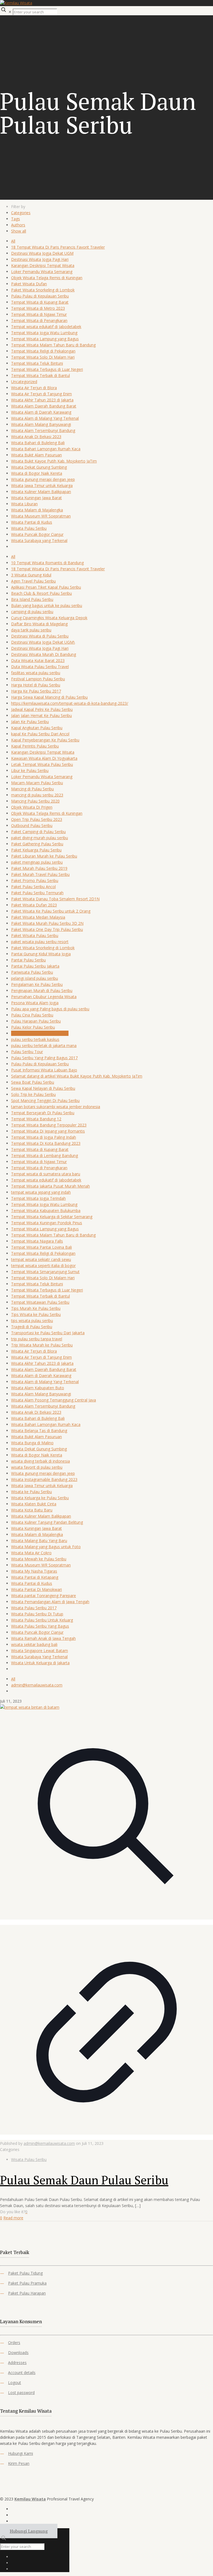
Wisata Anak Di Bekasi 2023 (36, 437)
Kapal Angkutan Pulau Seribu (37, 728)
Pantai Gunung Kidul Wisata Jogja (41, 954)
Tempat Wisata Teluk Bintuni (37, 363)
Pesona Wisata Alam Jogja (35, 1003)
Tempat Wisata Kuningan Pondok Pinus (47, 1223)
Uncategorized (24, 382)
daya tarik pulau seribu (31, 630)
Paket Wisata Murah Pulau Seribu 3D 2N (47, 923)
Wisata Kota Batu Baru (32, 1510)
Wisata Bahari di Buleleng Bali (38, 443)
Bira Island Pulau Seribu (32, 599)
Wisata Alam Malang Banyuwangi (41, 424)
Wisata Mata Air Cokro (31, 1553)
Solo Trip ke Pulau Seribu (33, 1094)
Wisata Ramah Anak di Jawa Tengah (43, 1638)
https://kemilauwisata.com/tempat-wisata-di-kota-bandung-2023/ (70, 703)
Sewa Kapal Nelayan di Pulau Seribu (43, 1088)
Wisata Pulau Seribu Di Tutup (37, 1614)
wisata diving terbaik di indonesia (40, 1461)
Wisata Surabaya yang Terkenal (39, 540)
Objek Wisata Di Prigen (32, 807)
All (13, 241)
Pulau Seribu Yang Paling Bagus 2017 (44, 1058)
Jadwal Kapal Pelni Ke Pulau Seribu (42, 709)
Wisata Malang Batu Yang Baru (39, 1541)
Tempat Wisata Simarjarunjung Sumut (45, 1272)
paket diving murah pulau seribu (40, 838)
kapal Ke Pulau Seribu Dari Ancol (40, 734)
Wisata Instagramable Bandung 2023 (44, 1479)
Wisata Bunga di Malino (32, 1443)
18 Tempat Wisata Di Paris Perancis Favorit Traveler (58, 247)
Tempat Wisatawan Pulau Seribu (40, 1302)
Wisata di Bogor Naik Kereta (37, 473)
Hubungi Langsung (29, 2531)
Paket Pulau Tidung (25, 2273)
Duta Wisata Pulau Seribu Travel (40, 667)
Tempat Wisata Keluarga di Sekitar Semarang (52, 1217)
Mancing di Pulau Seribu (32, 789)
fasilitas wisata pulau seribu (36, 673)
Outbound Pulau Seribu (32, 825)
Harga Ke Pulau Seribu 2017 (36, 691)
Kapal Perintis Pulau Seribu (35, 746)
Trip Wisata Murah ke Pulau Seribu (42, 1345)
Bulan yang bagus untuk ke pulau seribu (47, 605)
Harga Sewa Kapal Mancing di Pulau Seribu (49, 697)
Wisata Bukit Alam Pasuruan (36, 455)
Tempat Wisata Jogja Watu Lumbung (44, 333)
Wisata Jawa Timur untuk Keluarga (42, 485)
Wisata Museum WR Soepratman (41, 516)
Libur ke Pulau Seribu (30, 770)
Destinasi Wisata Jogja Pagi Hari (40, 259)
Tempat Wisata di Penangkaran (39, 320)
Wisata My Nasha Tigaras (34, 1571)
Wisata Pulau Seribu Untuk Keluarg (42, 1620)
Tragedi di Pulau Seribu (32, 1327)
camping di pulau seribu (32, 612)
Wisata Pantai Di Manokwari (36, 1589)
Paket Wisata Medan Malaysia (38, 917)
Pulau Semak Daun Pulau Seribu (40, 1033)
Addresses (17, 2363)
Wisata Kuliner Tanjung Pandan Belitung (47, 1522)
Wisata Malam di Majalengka (37, 510)
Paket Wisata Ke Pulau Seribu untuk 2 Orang (51, 911)
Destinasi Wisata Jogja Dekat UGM (42, 253)
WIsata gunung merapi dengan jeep (43, 479)
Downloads (18, 2353)
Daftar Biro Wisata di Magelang (39, 624)
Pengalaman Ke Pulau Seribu (37, 984)
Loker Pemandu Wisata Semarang (42, 272)
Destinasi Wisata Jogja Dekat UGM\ (43, 642)
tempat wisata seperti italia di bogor (43, 1265)
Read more (13, 2218)
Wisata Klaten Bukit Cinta (34, 1504)
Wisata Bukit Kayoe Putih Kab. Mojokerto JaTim (54, 461)
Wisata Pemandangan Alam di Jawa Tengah (50, 1602)
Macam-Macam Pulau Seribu (37, 783)
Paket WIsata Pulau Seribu (35, 935)
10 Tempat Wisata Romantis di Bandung (47, 563)
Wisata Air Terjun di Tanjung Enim (41, 394)
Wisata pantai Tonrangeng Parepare (44, 1596)
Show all (19, 231)
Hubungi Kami (21, 2453)
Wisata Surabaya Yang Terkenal (39, 1657)
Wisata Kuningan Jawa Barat (36, 498)
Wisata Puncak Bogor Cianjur (37, 534)
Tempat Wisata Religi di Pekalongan (43, 351)
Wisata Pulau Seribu (29, 528)
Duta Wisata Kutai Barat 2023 (38, 660)
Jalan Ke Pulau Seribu (30, 722)
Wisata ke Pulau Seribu (31, 1492)
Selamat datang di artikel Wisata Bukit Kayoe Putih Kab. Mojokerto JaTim (77, 1076)
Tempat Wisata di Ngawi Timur (39, 314)
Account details (22, 2373)
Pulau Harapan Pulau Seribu (36, 1021)
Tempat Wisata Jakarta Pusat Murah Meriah (50, 1186)
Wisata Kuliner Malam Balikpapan (41, 492)
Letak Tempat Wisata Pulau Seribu (42, 764)
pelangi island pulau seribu (35, 978)
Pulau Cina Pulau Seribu (32, 1015)
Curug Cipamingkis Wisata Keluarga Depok (49, 618)
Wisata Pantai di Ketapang (35, 1577)
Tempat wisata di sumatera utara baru (46, 1174)
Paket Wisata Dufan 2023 (34, 905)
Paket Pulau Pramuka (27, 2283)
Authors (18, 225)
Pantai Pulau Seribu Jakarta (35, 966)
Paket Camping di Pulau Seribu (38, 832)
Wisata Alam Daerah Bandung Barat (44, 406)
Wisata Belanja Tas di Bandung (39, 1431)
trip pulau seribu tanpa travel (37, 1339)
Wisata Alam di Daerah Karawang (41, 412)
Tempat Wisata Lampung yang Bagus (45, 339)
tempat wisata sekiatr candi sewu (41, 1259)
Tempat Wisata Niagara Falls (37, 1241)
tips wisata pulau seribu (32, 1321)
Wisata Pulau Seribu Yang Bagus (40, 1626)
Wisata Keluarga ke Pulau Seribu (40, 1498)
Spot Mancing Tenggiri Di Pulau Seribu (45, 1100)
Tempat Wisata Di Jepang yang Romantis (48, 1131)
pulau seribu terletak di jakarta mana (44, 1045)
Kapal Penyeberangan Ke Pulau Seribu (45, 740)
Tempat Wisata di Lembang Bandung (45, 1155)
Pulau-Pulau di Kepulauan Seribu (40, 296)
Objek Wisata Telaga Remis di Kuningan (47, 278)
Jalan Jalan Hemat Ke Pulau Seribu (41, 715)
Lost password (21, 2393)
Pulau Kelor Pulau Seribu (33, 1027)
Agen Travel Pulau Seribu (33, 581)
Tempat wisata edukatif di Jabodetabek (46, 327)
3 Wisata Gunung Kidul (31, 575)
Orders (14, 2343)
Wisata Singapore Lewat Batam (40, 1651)
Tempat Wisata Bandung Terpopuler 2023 (49, 1125)
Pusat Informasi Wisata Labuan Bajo (44, 1070)
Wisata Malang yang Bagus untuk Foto (46, 1547)
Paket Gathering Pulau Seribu (37, 844)
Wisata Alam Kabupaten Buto (38, 1388)
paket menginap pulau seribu (37, 862)
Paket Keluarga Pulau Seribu (36, 850)
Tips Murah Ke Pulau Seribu (36, 1308)
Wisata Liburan (24, 504)
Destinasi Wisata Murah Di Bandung (44, 654)
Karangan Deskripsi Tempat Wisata (43, 265)
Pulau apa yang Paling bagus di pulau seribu (50, 1009)
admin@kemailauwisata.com (37, 1685)
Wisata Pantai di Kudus (32, 522)
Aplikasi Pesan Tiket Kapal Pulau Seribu (46, 587)
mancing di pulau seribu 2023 (37, 795)
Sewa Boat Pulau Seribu (33, 1082)
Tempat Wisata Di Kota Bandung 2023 (46, 1143)
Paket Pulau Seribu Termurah (37, 893)
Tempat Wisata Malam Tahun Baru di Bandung (53, 345)
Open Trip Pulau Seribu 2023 (37, 819)
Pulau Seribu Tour (27, 1052)
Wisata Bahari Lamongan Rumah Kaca (46, 449)
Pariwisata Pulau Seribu (32, 972)
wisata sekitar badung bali (34, 1644)
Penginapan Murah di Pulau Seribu (42, 990)
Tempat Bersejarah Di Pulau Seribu (43, 1113)
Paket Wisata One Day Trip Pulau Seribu (47, 929)
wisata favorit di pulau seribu (37, 1467)
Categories (21, 213)
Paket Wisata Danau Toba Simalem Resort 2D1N (55, 899)
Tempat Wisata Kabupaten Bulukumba (46, 1210)
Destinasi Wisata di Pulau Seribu (40, 636)
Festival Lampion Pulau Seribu (38, 679)
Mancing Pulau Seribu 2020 (35, 801)
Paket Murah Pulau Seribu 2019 (39, 868)
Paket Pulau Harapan (27, 2293)
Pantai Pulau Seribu (28, 960)
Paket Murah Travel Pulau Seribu (40, 874)
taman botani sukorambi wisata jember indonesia (56, 1107)
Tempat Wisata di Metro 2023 (38, 308)
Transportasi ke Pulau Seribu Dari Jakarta (48, 1333)
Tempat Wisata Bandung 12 (36, 1119)
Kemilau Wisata (30, 2499)
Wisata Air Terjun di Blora (34, 388)
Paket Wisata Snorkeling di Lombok (43, 290)
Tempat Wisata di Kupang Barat (40, 302)
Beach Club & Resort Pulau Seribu (41, 593)
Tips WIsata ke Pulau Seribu (36, 1314)
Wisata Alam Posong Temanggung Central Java (54, 1400)
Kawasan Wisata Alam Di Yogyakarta (44, 758)
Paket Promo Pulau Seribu (35, 880)
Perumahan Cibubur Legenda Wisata (44, 997)
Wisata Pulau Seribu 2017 (34, 1608)
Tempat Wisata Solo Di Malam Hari (43, 357)
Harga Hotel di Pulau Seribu (36, 685)
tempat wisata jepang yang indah (41, 1192)
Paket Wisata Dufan (29, 284)
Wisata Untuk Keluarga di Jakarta (40, 1663)
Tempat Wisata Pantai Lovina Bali (41, 1247)
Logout (15, 2383)
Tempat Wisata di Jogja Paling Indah (44, 1137)
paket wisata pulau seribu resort (40, 942)
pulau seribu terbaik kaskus (35, 1039)
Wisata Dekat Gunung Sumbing (39, 467)
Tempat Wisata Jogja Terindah (38, 1198)
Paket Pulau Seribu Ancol (33, 887)
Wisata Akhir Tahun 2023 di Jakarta (42, 400)
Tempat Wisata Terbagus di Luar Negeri (47, 369)
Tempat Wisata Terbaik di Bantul (40, 375)
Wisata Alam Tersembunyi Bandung (43, 430)
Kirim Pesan (19, 2463)
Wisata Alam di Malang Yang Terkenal (45, 418)
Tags (16, 219)
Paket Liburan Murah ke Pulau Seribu (44, 856)
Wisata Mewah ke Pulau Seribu (39, 1559)
